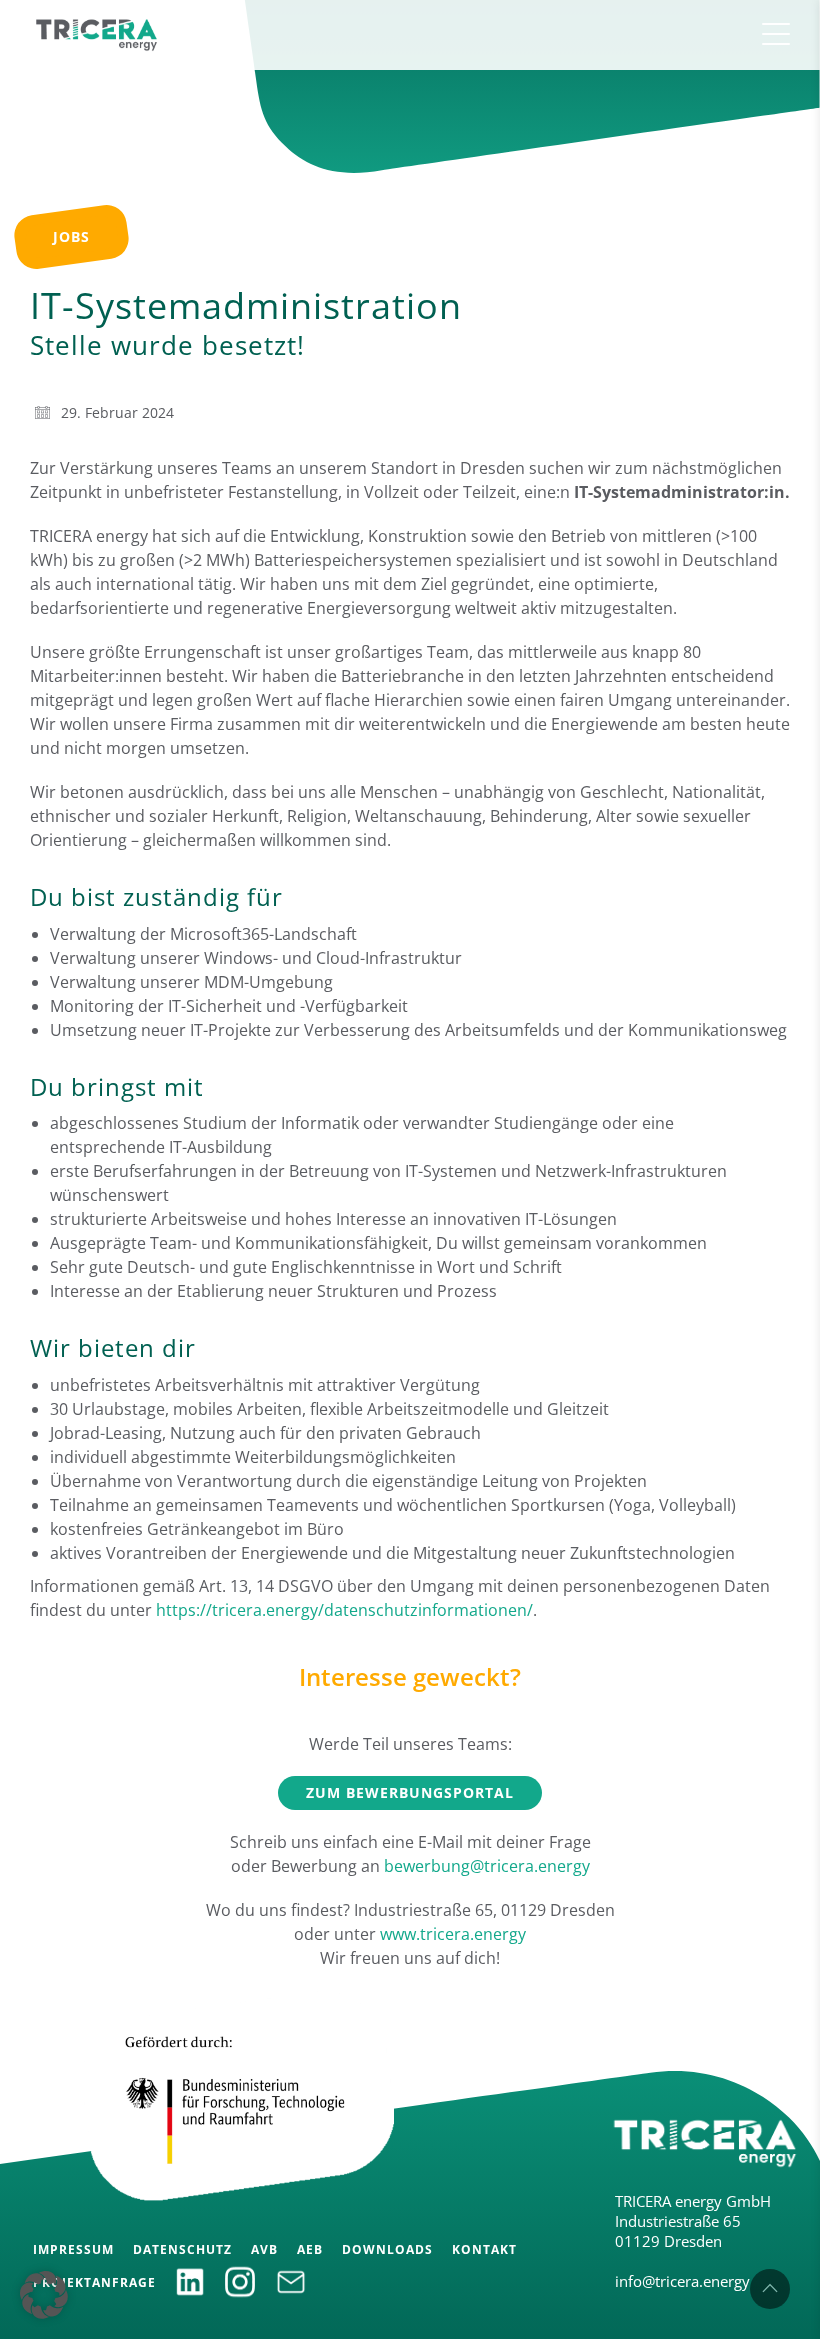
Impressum (73, 2249)
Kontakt (484, 2249)
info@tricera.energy (682, 2281)
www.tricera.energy (453, 1934)
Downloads (387, 2249)
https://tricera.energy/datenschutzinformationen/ (344, 1610)
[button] (44, 2295)
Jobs (71, 236)
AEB (310, 2249)
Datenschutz (182, 2249)
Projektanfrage (94, 2282)
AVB (264, 2249)
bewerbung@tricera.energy (487, 1866)
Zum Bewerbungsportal (410, 1792)
